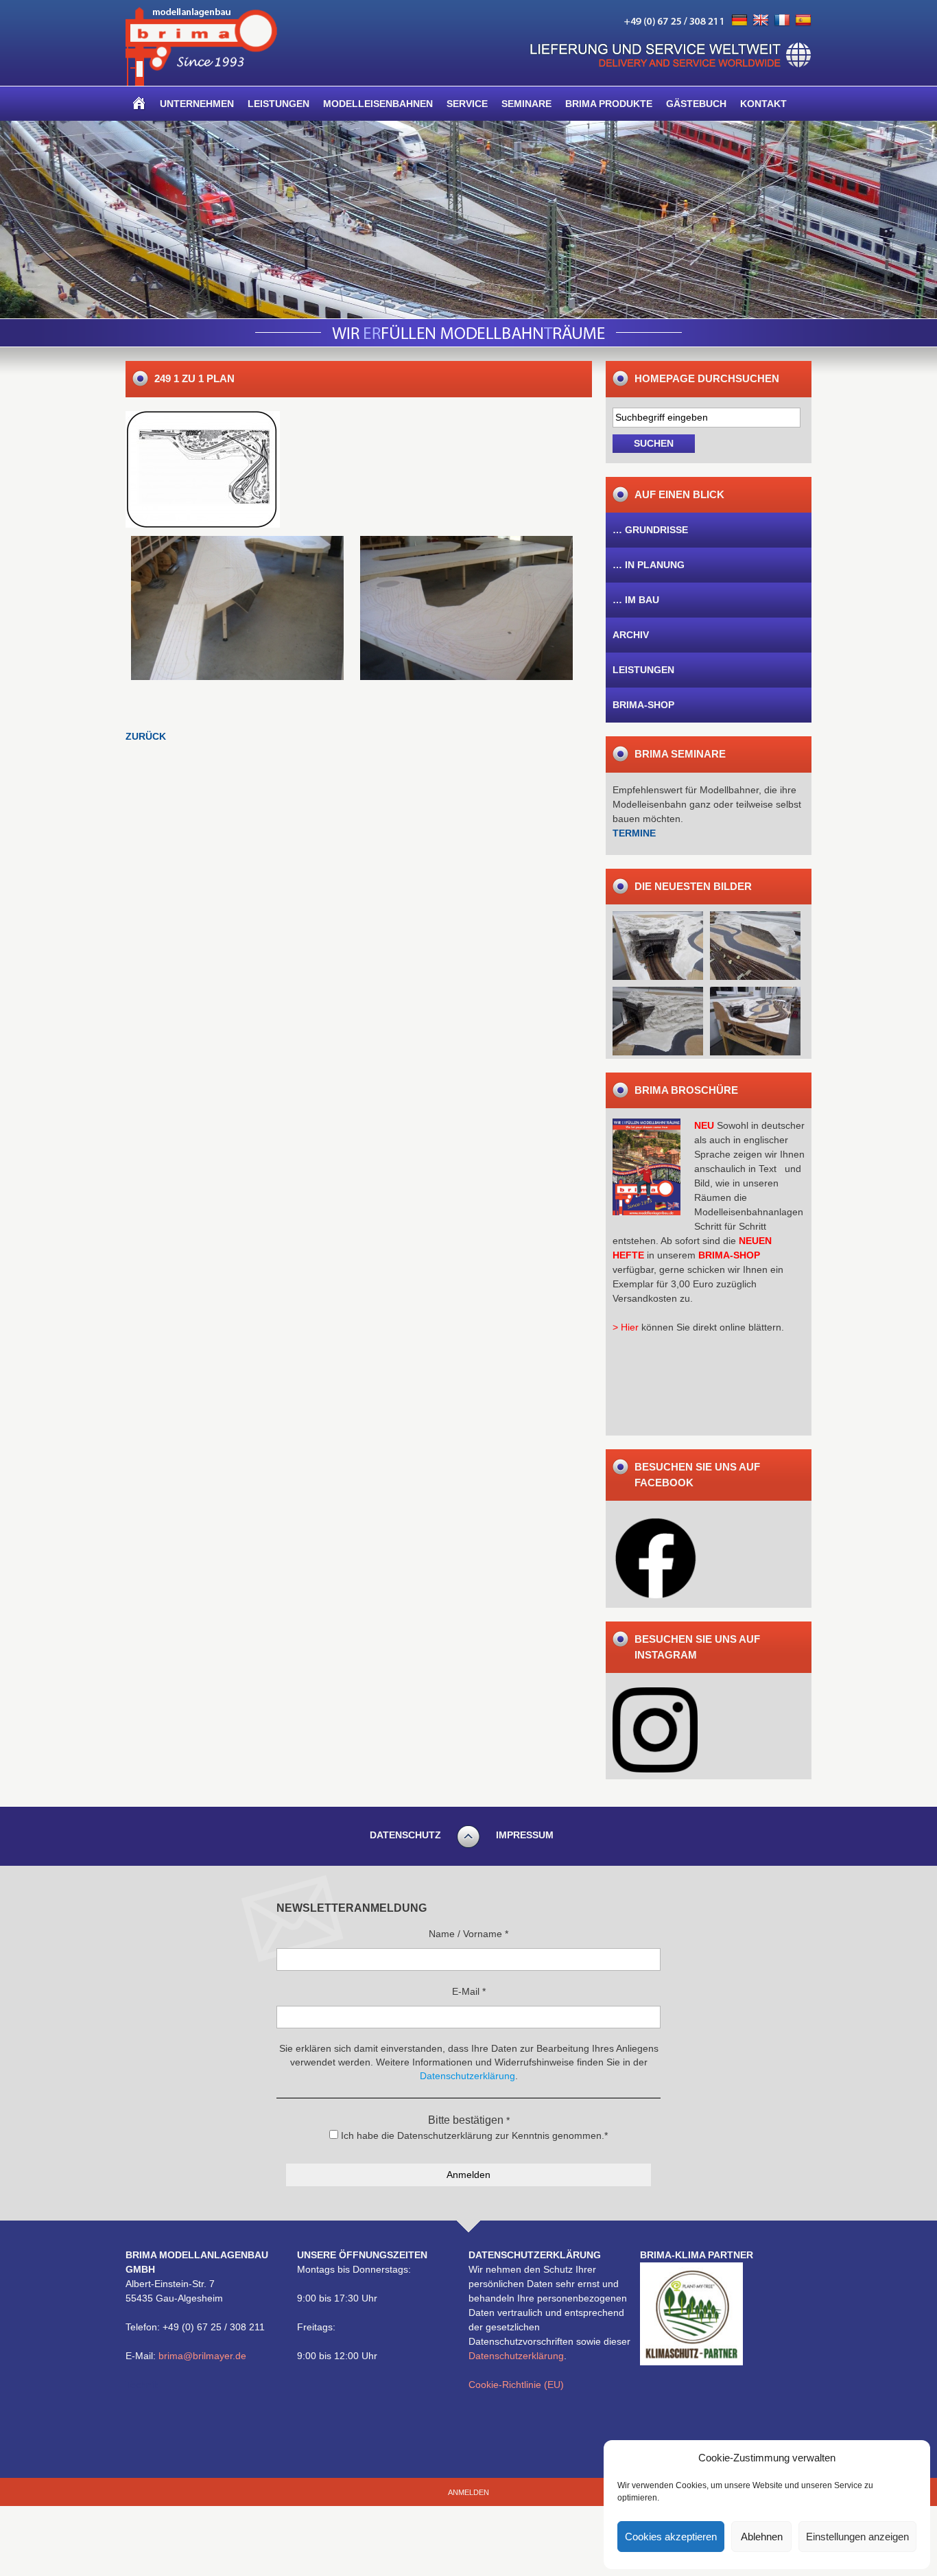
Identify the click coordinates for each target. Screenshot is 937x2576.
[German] (739, 21)
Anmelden (468, 2492)
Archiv (631, 635)
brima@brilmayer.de (202, 2356)
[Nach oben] (468, 1846)
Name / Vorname (468, 1934)
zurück (146, 736)
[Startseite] (139, 104)
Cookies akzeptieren (671, 2537)
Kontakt (763, 104)
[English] (761, 21)
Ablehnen (762, 2537)
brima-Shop (643, 705)
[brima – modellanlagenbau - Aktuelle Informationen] (201, 82)
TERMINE (634, 833)
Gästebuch (696, 104)
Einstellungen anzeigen (857, 2537)
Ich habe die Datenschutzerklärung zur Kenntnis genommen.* (473, 2135)
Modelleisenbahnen (378, 104)
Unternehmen (197, 104)
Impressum (525, 1835)
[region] (468, 220)
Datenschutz (405, 1835)
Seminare (526, 104)
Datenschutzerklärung (516, 2356)
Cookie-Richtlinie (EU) (516, 2385)
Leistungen (278, 104)
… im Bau (636, 600)
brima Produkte (609, 104)
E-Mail (469, 1991)
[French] (782, 21)
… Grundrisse (650, 530)
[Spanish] (803, 21)
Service (467, 104)
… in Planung (649, 565)
